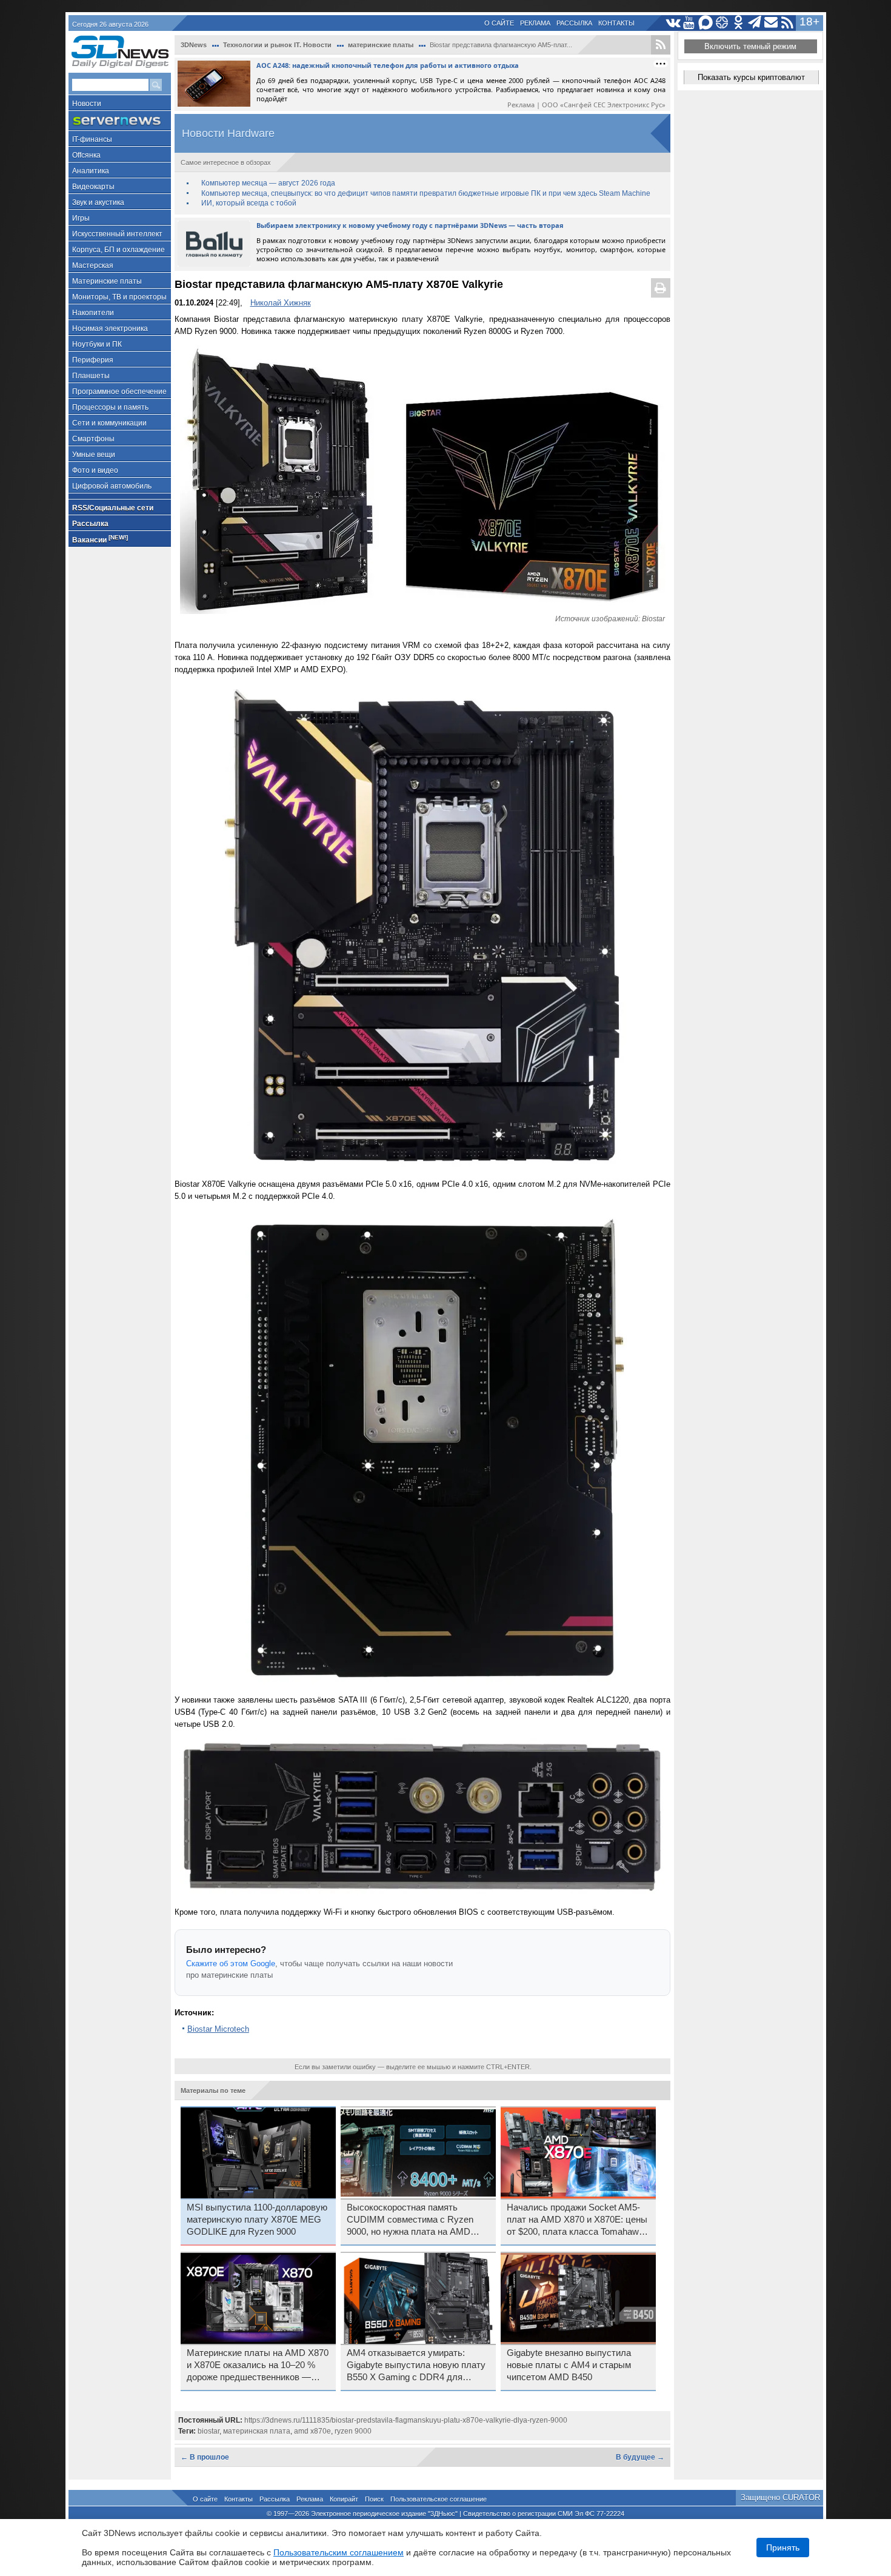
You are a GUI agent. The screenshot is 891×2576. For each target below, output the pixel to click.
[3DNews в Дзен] (722, 23)
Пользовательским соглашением (339, 2552)
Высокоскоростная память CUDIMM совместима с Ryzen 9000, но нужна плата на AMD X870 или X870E (410, 2220)
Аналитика (91, 171)
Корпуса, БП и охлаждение (118, 250)
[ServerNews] (120, 121)
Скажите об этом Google (231, 1964)
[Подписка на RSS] (788, 23)
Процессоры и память (110, 407)
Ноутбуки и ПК (97, 344)
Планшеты (91, 376)
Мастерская (93, 265)
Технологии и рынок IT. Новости (277, 45)
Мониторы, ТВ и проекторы (119, 297)
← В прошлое (205, 2457)
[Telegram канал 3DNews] (755, 23)
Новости (87, 104)
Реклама (535, 23)
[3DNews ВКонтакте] (673, 23)
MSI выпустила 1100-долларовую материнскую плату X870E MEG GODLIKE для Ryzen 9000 (257, 2220)
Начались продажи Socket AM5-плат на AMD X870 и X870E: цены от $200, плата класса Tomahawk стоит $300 (577, 2220)
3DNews (194, 45)
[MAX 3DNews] (706, 23)
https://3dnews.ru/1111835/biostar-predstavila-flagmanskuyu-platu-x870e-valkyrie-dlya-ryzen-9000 (406, 2420)
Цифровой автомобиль (112, 486)
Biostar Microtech (218, 2029)
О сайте (499, 23)
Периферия (93, 360)
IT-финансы (92, 139)
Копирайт (344, 2499)
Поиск (374, 2499)
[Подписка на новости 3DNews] (771, 23)
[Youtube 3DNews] (689, 23)
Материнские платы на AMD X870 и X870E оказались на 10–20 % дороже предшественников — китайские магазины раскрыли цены (258, 2366)
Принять (783, 2548)
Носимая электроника (110, 329)
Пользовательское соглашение (439, 2499)
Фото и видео (95, 470)
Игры (81, 218)
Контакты (616, 23)
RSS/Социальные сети (113, 508)
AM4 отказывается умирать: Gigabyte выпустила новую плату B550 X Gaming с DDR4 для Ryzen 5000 (416, 2366)
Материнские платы (107, 281)
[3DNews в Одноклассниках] (739, 23)
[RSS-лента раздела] (661, 45)
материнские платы (381, 45)
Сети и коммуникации (109, 423)
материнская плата (257, 2431)
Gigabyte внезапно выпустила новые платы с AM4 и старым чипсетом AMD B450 (569, 2365)
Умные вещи (94, 455)
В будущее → (640, 2457)
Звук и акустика (98, 202)
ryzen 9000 (353, 2431)
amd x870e (312, 2431)
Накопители (93, 313)
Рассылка (574, 23)
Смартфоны (93, 439)
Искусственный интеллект (117, 234)
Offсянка (86, 155)
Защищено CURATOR (780, 2498)
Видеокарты (93, 187)
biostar (209, 2431)
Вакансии (100, 539)
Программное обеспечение (119, 392)
